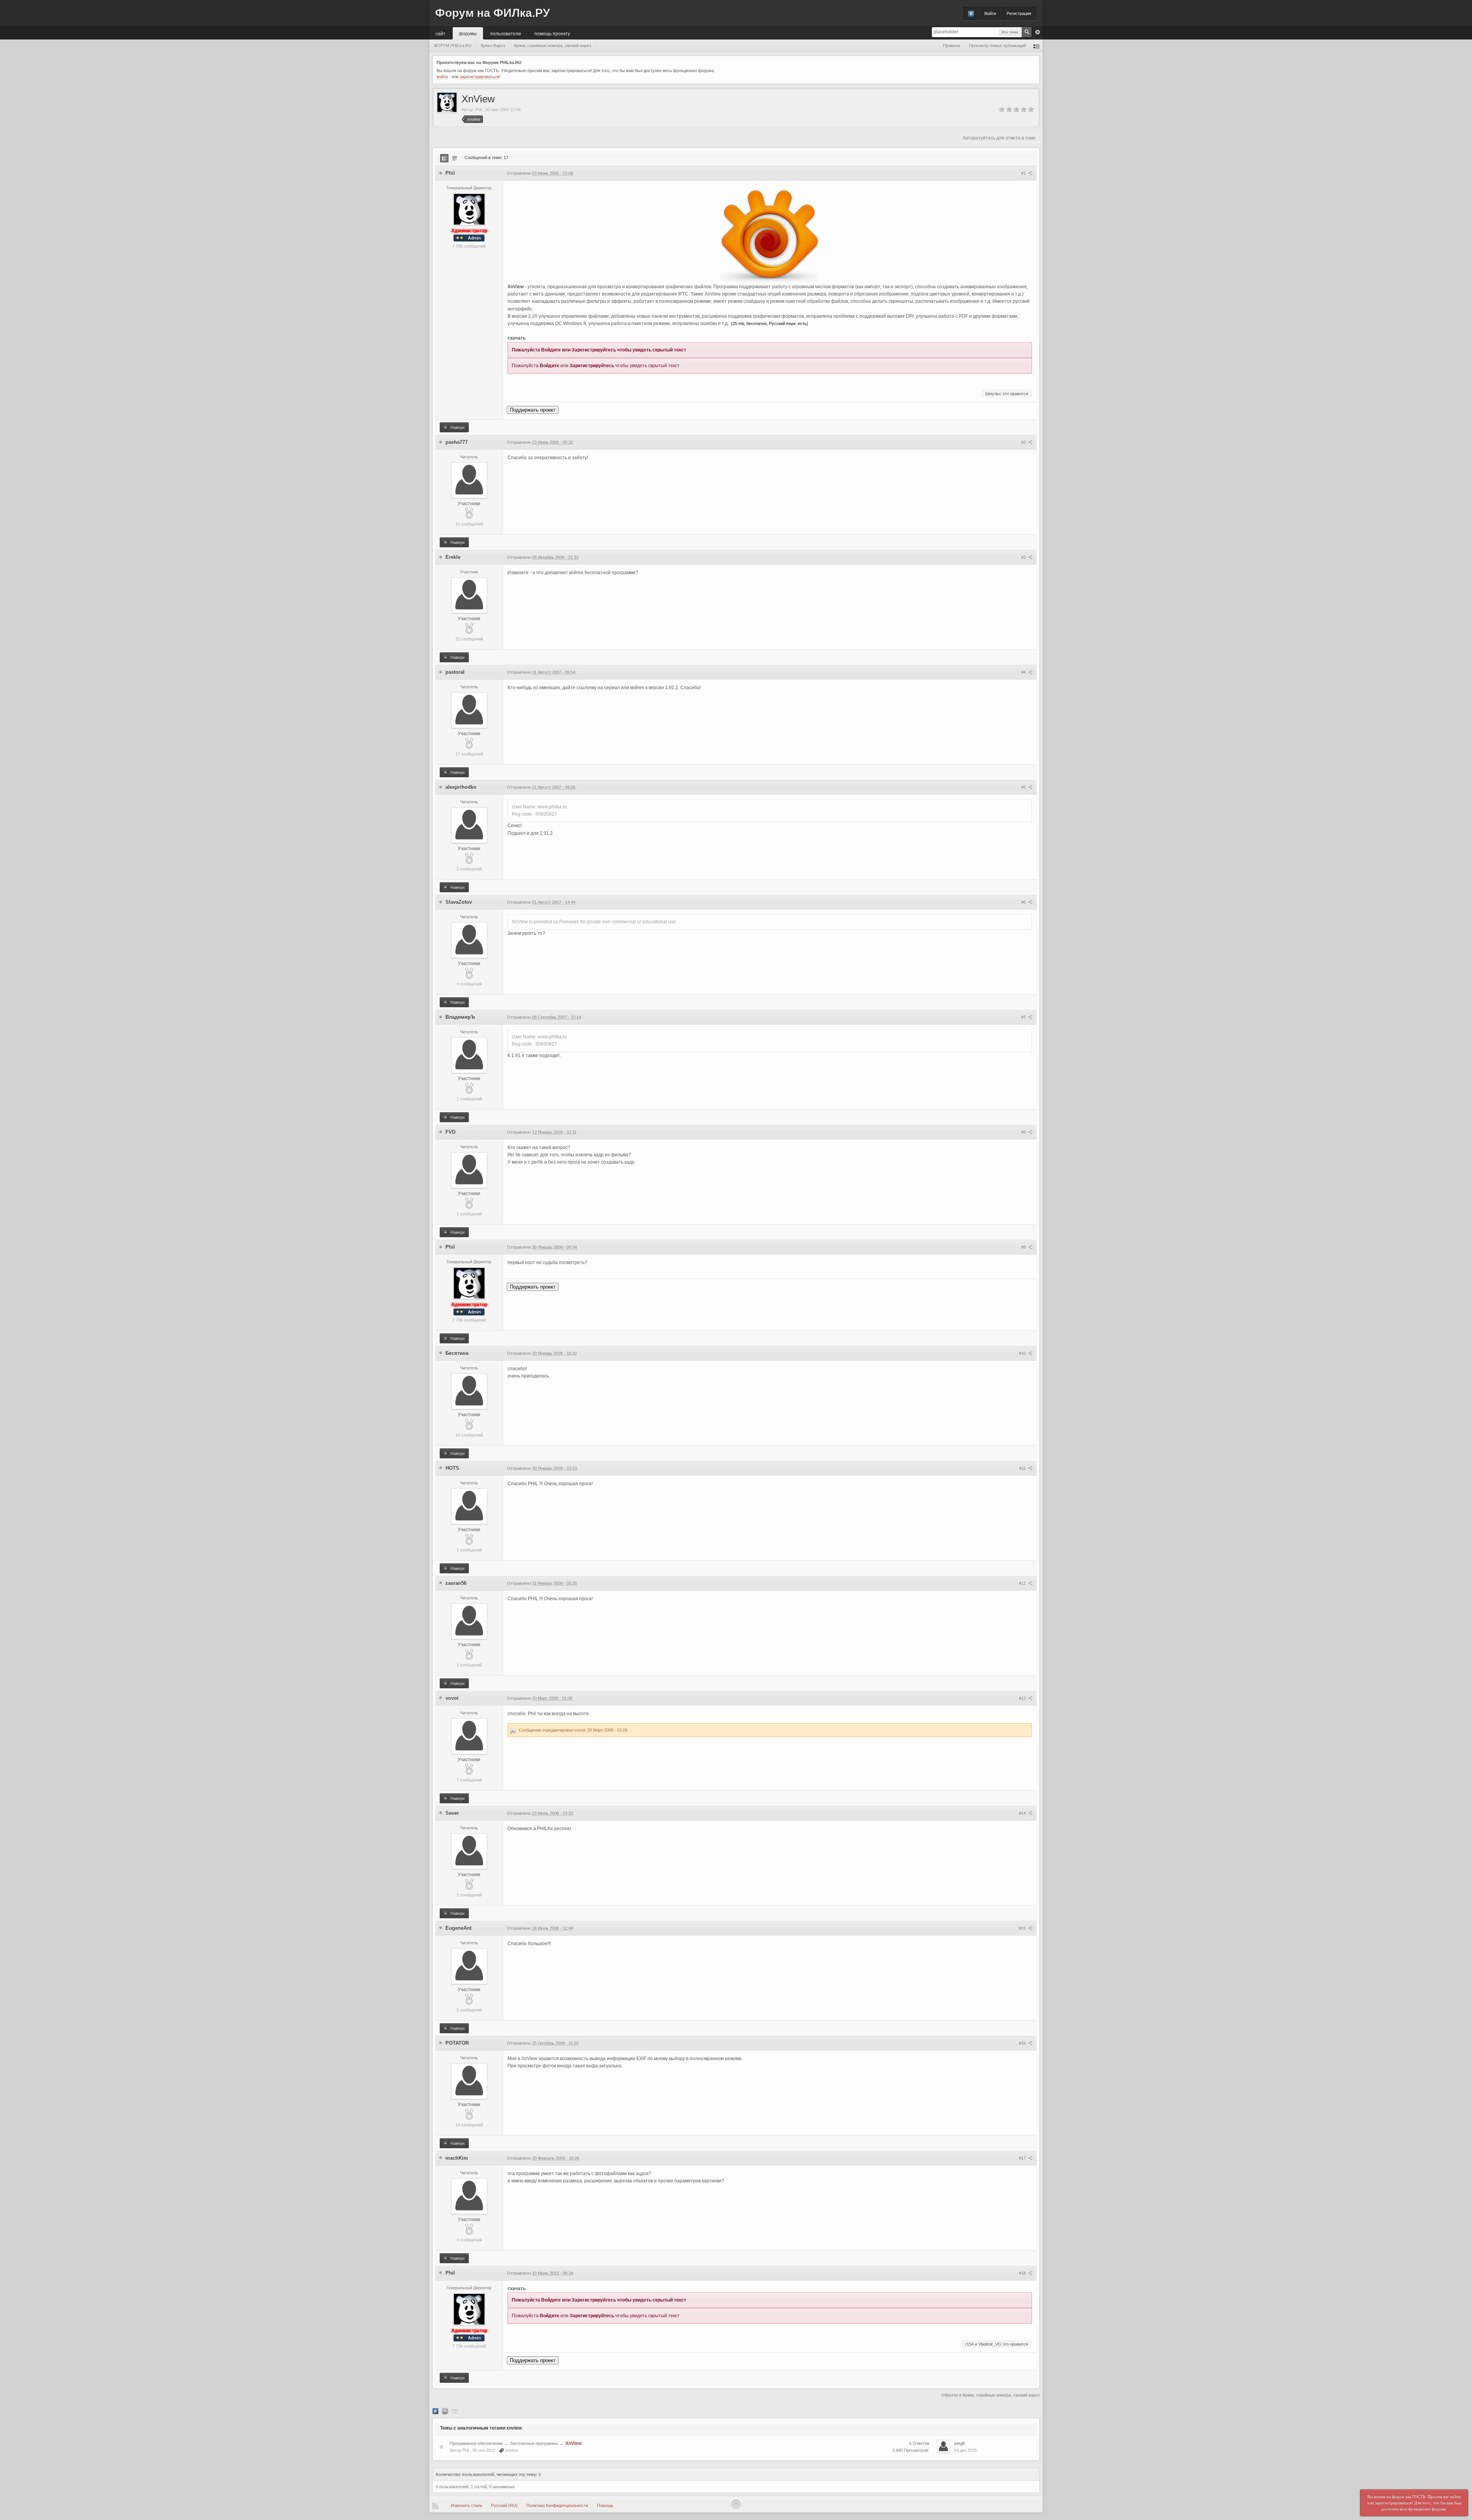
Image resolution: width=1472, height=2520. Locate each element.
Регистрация (1019, 13)
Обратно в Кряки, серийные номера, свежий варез (990, 2395)
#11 (1023, 1468)
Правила (951, 46)
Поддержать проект (533, 410)
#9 (1024, 1247)
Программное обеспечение (476, 2443)
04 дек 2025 (965, 2450)
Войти (990, 13)
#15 (1023, 1928)
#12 (1023, 1583)
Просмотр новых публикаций (997, 46)
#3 (1024, 557)
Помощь (605, 2505)
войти (442, 77)
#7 (1024, 1017)
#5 (1024, 787)
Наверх (457, 427)
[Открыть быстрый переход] (1037, 46)
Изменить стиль (467, 2505)
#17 (1023, 2158)
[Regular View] (444, 158)
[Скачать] (455, 2411)
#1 (1024, 173)
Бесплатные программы (534, 2443)
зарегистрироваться (479, 77)
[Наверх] (736, 2504)
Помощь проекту (552, 33)
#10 (1023, 1353)
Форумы (468, 33)
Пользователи (506, 33)
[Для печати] (445, 2411)
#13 (1023, 1698)
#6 (1024, 902)
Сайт (440, 33)
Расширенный (1038, 32)
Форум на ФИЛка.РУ (493, 13)
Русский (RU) (504, 2505)
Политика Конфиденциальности (557, 2505)
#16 (1023, 2043)
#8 (1024, 1132)
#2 (1024, 442)
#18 (1023, 2273)
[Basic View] (455, 158)
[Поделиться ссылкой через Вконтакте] (435, 2411)
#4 (1024, 672)
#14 (1023, 1813)
